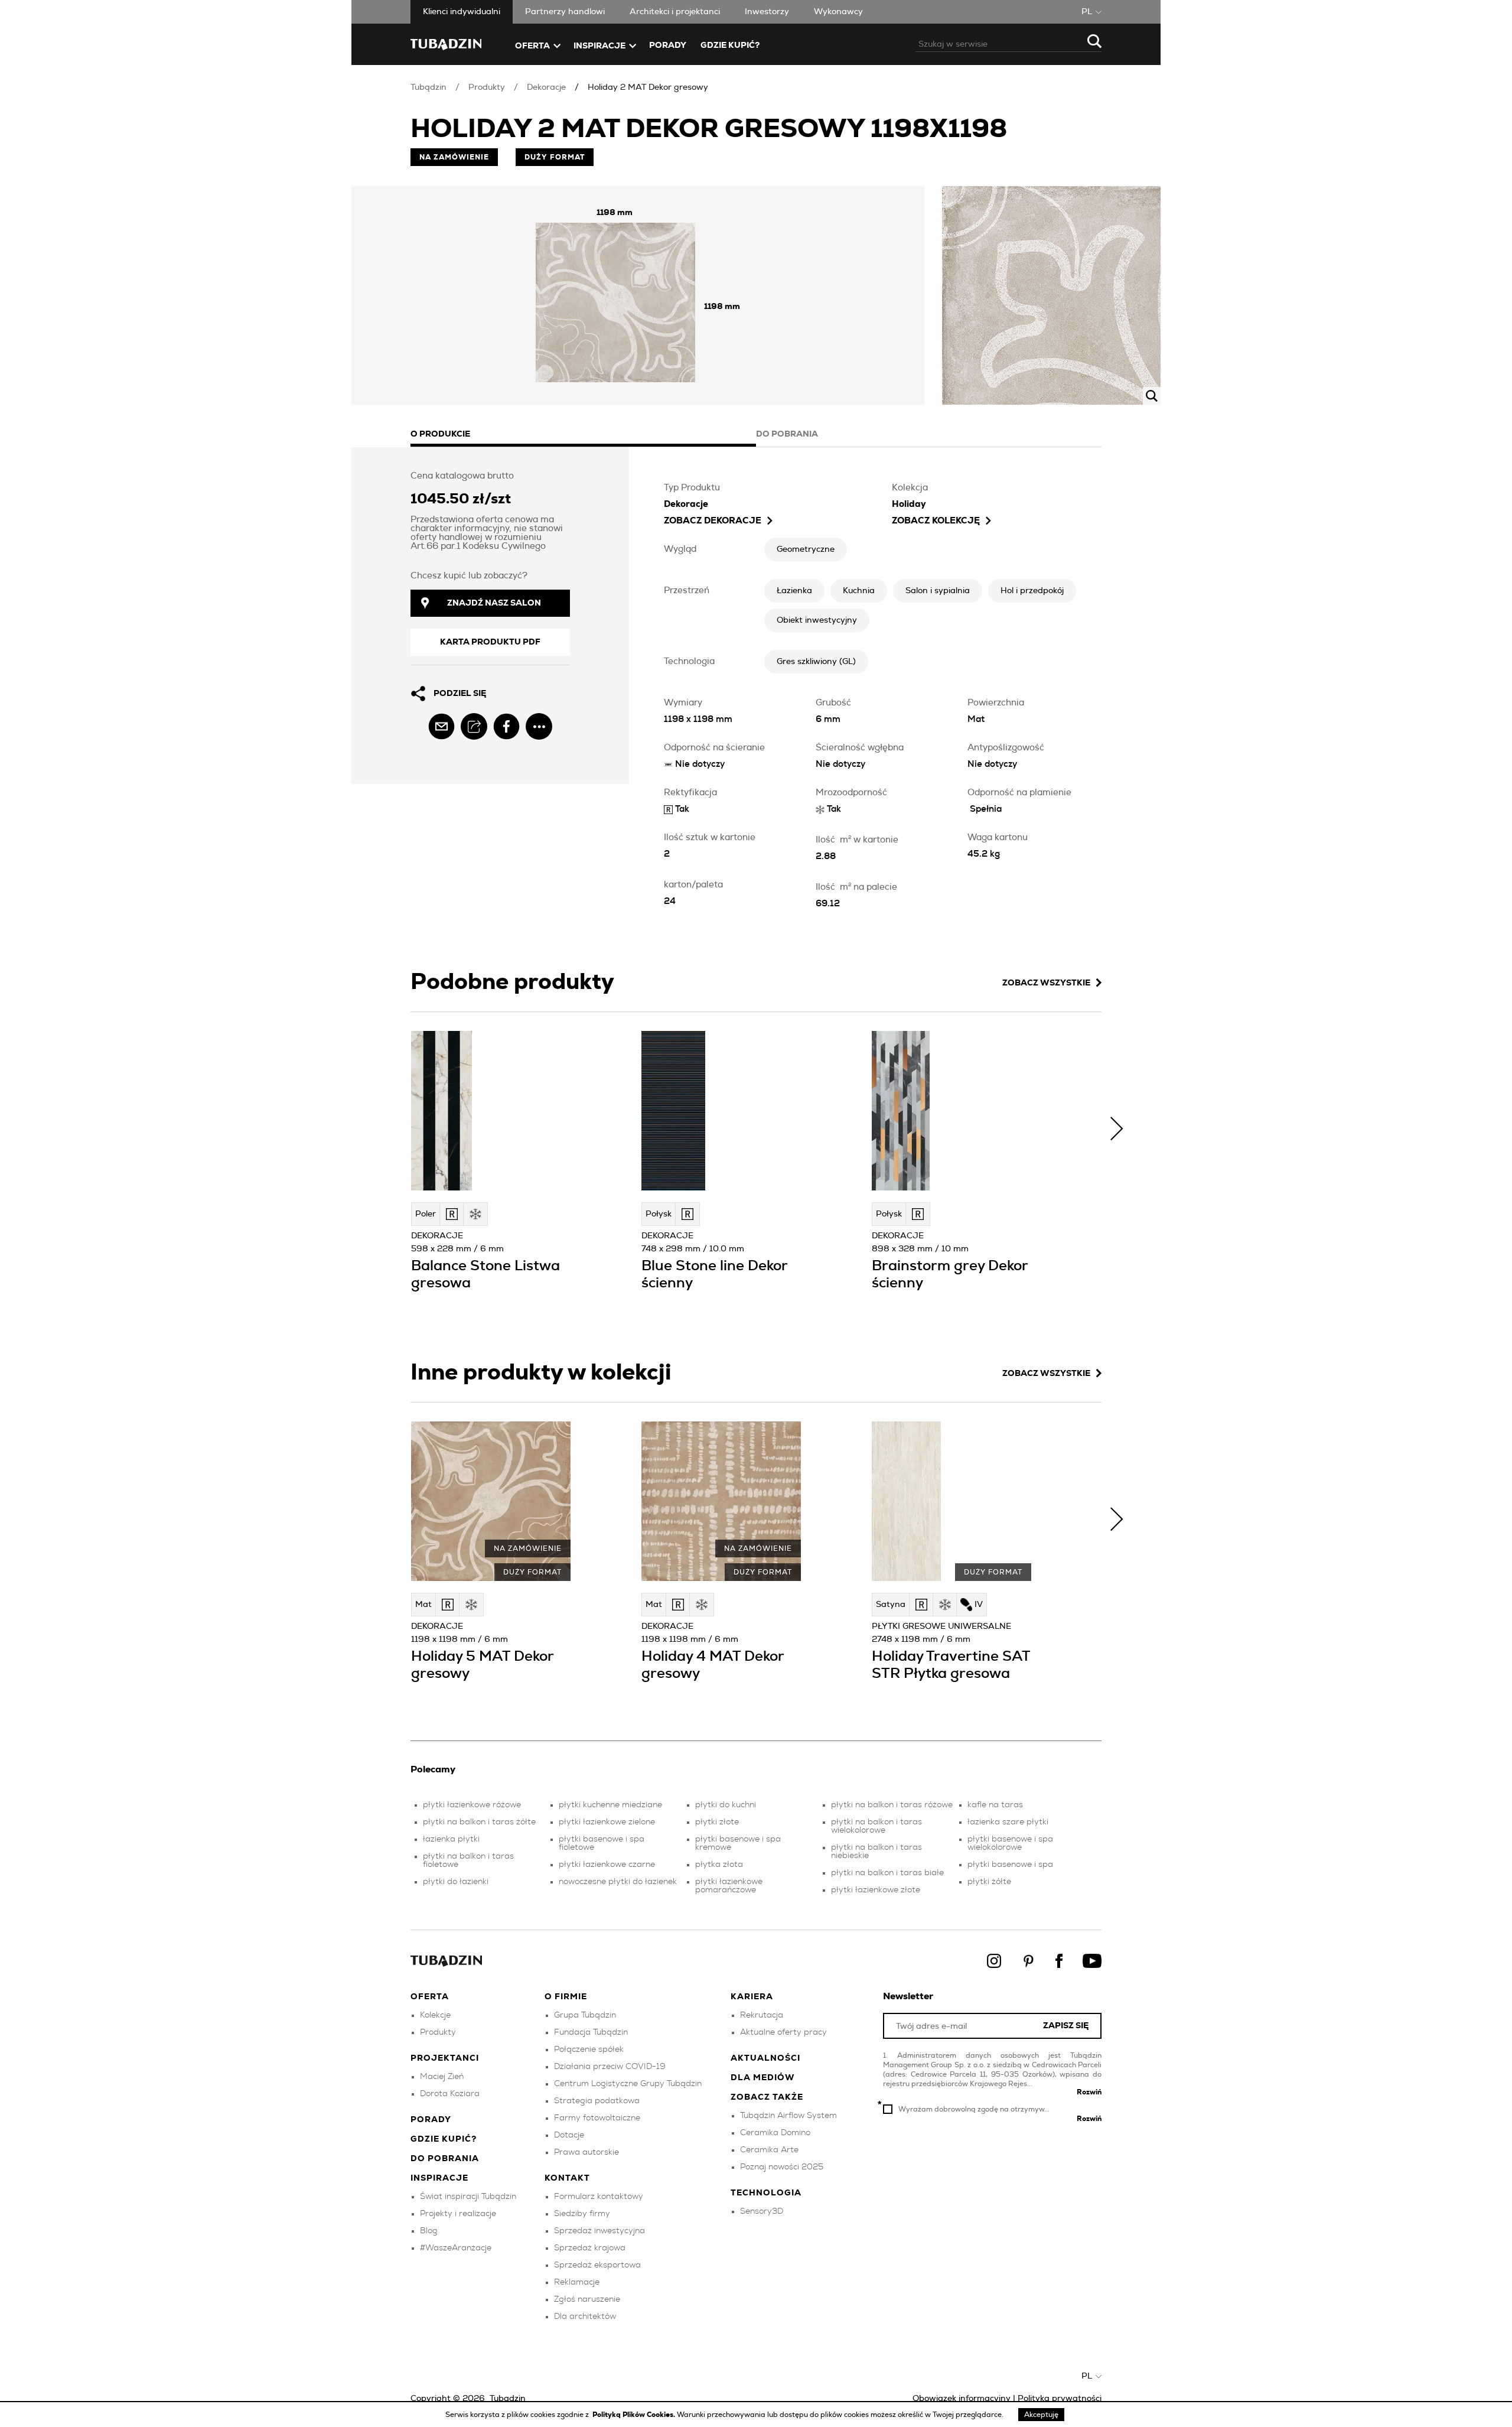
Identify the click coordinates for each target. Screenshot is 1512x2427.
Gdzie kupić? (730, 45)
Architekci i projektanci (675, 12)
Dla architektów (585, 2317)
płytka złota (719, 1865)
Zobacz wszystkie (1046, 983)
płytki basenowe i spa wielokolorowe (1010, 1843)
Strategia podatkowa (597, 2101)
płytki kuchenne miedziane (610, 1805)
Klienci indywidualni (462, 12)
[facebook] (506, 726)
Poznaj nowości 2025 (782, 2167)
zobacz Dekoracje (713, 521)
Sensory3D (762, 2211)
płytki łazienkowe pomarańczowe (729, 1886)
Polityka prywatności (1060, 2399)
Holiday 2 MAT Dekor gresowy (648, 87)
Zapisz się (1066, 2026)
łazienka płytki (451, 1839)
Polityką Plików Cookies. (635, 2415)
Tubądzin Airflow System (788, 2116)
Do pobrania (445, 2159)
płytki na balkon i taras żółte (479, 1822)
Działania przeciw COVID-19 (610, 2067)
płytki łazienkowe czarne (607, 1865)
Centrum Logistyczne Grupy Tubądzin (628, 2084)
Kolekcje (435, 2015)
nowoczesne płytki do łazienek (618, 1882)
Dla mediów (763, 2078)
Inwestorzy (767, 12)
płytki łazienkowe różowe (472, 1805)
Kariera (752, 1997)
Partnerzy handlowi (565, 12)
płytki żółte (989, 1882)
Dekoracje (546, 87)
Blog (429, 2231)
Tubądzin (428, 87)
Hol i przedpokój (1032, 591)
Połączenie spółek (589, 2049)
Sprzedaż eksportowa (597, 2265)
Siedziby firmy (582, 2214)
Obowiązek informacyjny (962, 2399)
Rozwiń (1089, 2092)
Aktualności (765, 2058)
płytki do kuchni (726, 1805)
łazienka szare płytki (1008, 1822)
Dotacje (569, 2135)
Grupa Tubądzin (585, 2015)
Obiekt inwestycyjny (817, 620)
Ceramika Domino (775, 2133)
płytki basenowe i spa (1010, 1865)
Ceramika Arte (769, 2150)
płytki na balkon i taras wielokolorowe (876, 1826)
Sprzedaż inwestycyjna (599, 2231)
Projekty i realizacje (458, 2214)
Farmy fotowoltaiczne (597, 2118)
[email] (441, 726)
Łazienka (794, 591)
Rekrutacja (762, 2015)
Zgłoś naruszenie (587, 2299)
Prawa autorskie (586, 2152)
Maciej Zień (442, 2077)
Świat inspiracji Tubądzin (468, 2197)
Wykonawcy (838, 12)
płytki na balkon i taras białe (887, 1873)
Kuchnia (859, 591)
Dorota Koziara (450, 2094)
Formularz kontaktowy (599, 2197)
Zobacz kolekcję (936, 521)
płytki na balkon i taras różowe (892, 1805)
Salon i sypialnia (938, 591)
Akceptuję (1041, 2415)
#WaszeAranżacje (456, 2248)
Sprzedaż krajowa (590, 2248)
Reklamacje (577, 2282)
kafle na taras (995, 1805)
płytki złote (717, 1822)
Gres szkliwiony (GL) (816, 662)
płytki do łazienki (456, 1882)
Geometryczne (806, 549)
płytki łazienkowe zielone (607, 1822)
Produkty (487, 87)
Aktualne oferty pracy (783, 2032)
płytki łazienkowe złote (876, 1890)
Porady (668, 45)
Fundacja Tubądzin (591, 2032)
